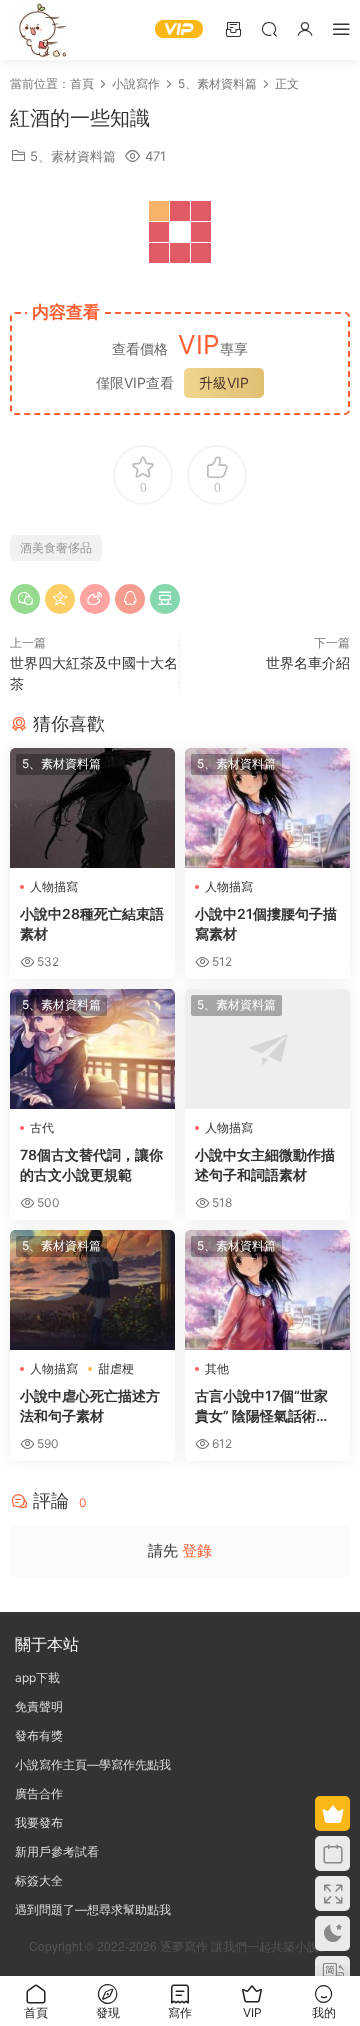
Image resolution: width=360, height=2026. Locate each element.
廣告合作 (39, 1793)
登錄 (197, 1550)
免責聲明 (39, 1706)
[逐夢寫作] (40, 30)
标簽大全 (39, 1880)
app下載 (37, 1677)
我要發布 (39, 1822)
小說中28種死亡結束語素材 (92, 923)
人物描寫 (54, 886)
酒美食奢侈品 (56, 547)
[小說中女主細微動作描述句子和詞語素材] (267, 1049)
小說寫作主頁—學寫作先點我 (93, 1764)
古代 (42, 1127)
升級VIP (224, 382)
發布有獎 (39, 1735)
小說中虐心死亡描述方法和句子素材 (90, 1405)
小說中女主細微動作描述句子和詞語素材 (265, 1164)
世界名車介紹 (308, 662)
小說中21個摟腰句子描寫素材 (266, 923)
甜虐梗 (116, 1368)
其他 (217, 1368)
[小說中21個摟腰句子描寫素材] (267, 808)
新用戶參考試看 (57, 1851)
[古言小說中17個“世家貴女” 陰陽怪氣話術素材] (267, 1290)
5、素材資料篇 (73, 156)
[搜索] (269, 28)
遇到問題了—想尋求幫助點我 (93, 1909)
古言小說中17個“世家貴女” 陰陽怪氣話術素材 (262, 1406)
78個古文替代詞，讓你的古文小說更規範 (91, 1164)
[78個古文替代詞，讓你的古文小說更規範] (92, 1049)
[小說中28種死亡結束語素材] (92, 808)
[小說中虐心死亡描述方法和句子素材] (92, 1290)
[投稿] (233, 28)
